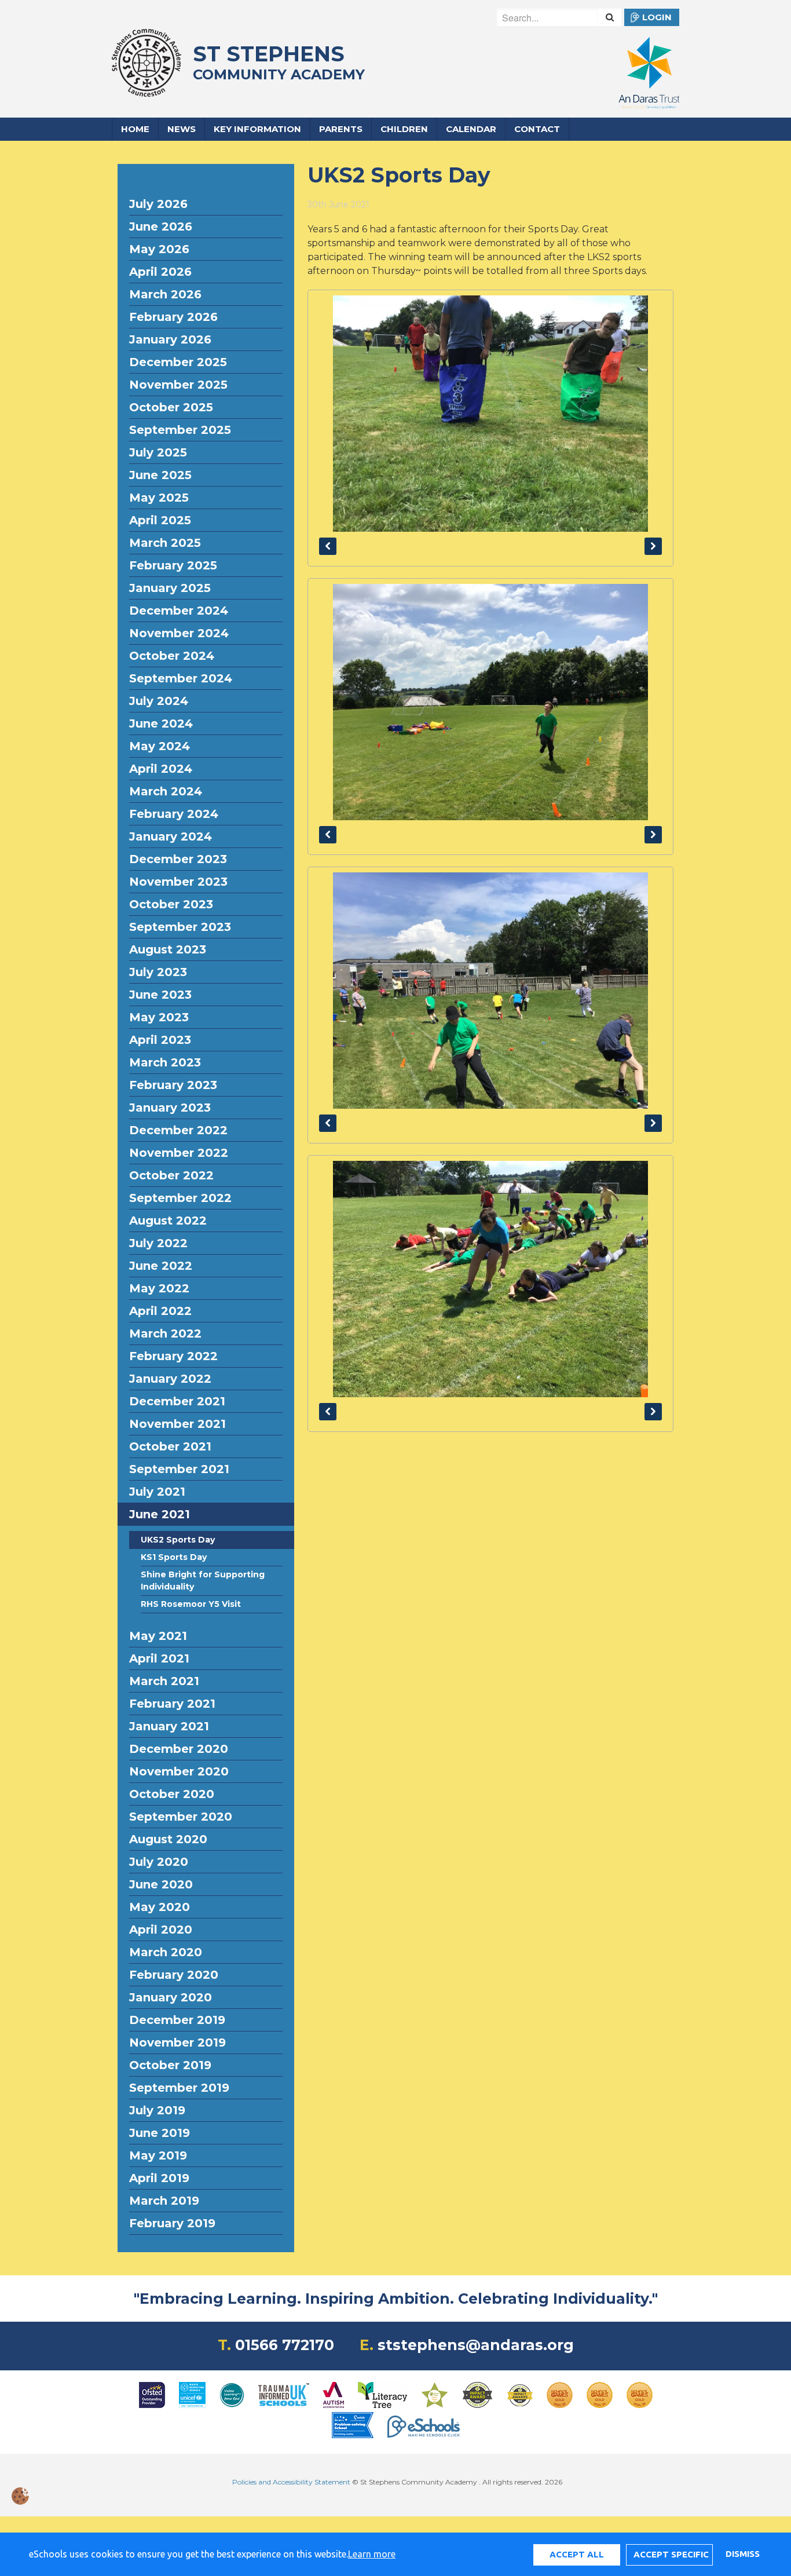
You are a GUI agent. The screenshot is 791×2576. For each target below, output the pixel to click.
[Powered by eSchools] (424, 2427)
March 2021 (164, 1681)
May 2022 (159, 1288)
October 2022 (171, 1175)
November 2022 (179, 1153)
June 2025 (160, 475)
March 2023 (165, 1062)
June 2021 (160, 1514)
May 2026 (159, 249)
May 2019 (158, 2155)
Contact (537, 129)
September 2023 (180, 927)
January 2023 (170, 1108)
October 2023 (171, 904)
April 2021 (159, 1658)
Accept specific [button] (671, 2554)
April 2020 (161, 1930)
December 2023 (178, 859)
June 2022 (161, 1266)
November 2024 (179, 633)
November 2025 (178, 385)
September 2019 (179, 2088)
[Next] (653, 546)
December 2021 (177, 1401)
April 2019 (159, 2178)
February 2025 (173, 565)
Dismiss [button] (742, 2554)
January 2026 (170, 339)
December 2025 (178, 362)
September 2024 (181, 678)
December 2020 (179, 1749)
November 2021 (177, 1424)
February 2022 (173, 1356)
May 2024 (160, 746)
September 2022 (180, 1198)
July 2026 (158, 204)
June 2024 (161, 724)
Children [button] (404, 129)
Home (135, 129)
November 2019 (177, 2042)
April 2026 (160, 272)
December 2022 (178, 1130)
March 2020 (166, 1952)
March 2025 (165, 543)
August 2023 (168, 949)
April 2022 (160, 1311)
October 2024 (172, 656)
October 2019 (170, 2065)
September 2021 (179, 1469)
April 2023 (160, 1040)
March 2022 (165, 1333)
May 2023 (159, 1017)
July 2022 (158, 1243)
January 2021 (169, 1726)
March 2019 (164, 2201)
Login (657, 17)
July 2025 (158, 452)
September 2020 (181, 1817)
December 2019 (177, 2020)
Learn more (372, 2554)
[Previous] (328, 546)
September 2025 (180, 430)
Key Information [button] (257, 129)
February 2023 (173, 1085)
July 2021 (157, 1492)
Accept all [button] (577, 2554)
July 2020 (159, 1862)
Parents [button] (341, 129)
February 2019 (172, 2223)
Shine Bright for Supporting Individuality (203, 1581)
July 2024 (159, 701)
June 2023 (160, 995)
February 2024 (174, 814)
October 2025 (171, 407)
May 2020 (160, 1907)
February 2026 (173, 317)
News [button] (182, 129)
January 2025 (170, 588)
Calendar (471, 129)
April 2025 (160, 520)
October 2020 (172, 1794)
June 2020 (161, 1884)
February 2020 (174, 1975)
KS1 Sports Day (174, 1557)
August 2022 (168, 1221)
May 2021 (158, 1636)
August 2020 (168, 1839)
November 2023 (178, 882)
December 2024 (179, 611)
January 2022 (170, 1379)
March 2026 (165, 294)
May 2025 (159, 498)
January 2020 (171, 1997)
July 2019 (157, 2110)
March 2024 (166, 791)
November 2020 (179, 1771)
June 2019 (160, 2133)
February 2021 (172, 1704)
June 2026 (161, 226)
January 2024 (171, 836)
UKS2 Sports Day (178, 1540)
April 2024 (161, 769)
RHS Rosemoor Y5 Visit (191, 1604)
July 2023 (158, 972)
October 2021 (170, 1446)
